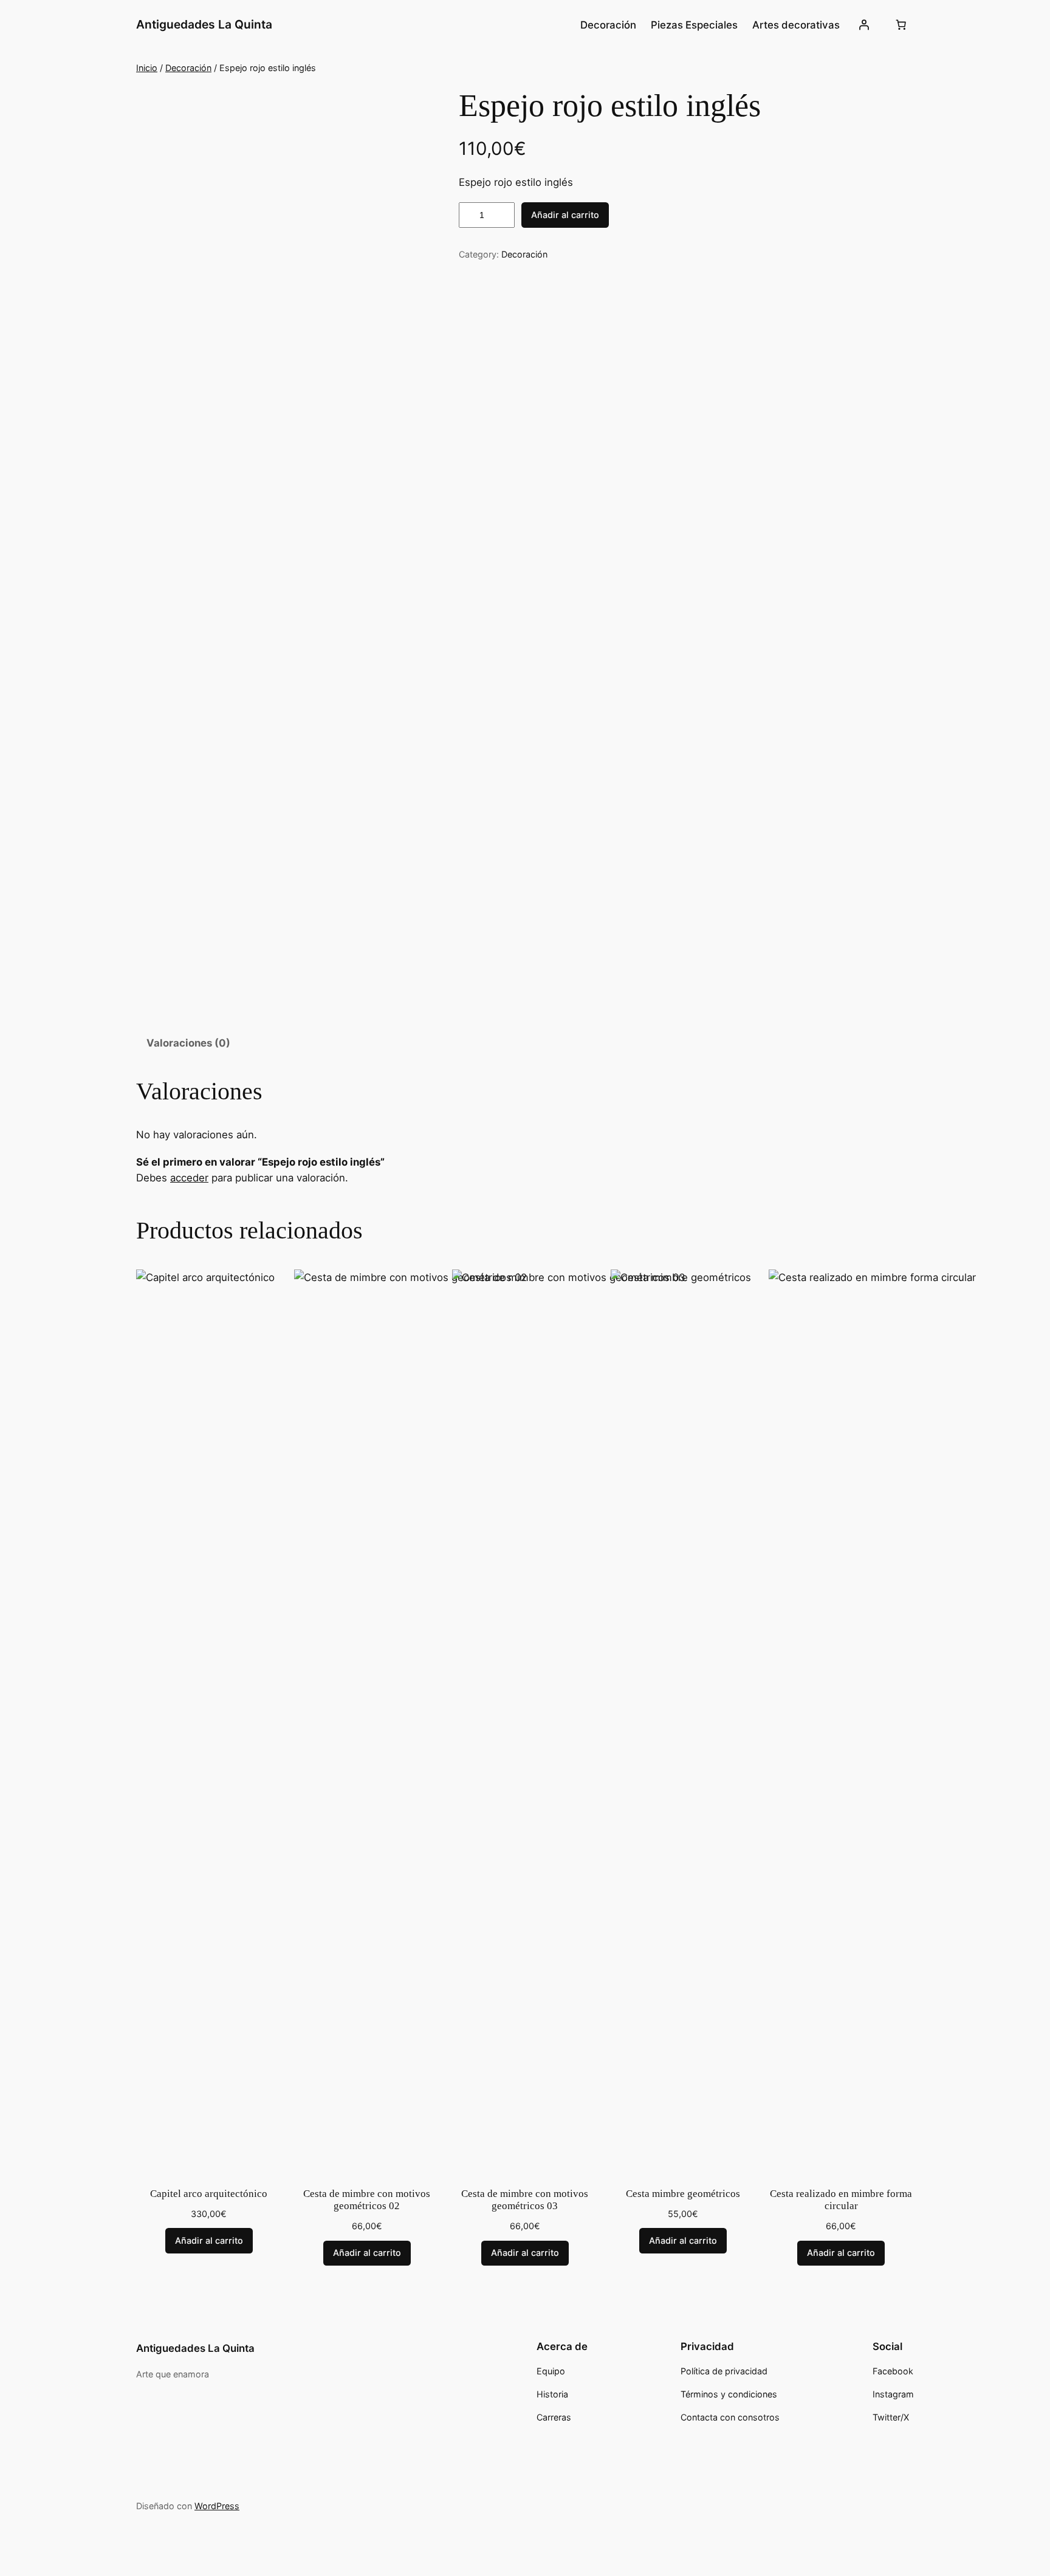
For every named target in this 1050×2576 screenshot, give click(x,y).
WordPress (217, 2506)
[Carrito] (901, 25)
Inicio (147, 68)
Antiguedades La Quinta (204, 24)
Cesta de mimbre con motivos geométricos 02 (367, 2200)
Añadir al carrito (565, 215)
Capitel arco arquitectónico (209, 2194)
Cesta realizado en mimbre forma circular (841, 2200)
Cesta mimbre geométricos (683, 2194)
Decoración (188, 68)
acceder (189, 1178)
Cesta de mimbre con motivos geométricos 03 (525, 2200)
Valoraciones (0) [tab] (188, 1043)
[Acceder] (864, 25)
